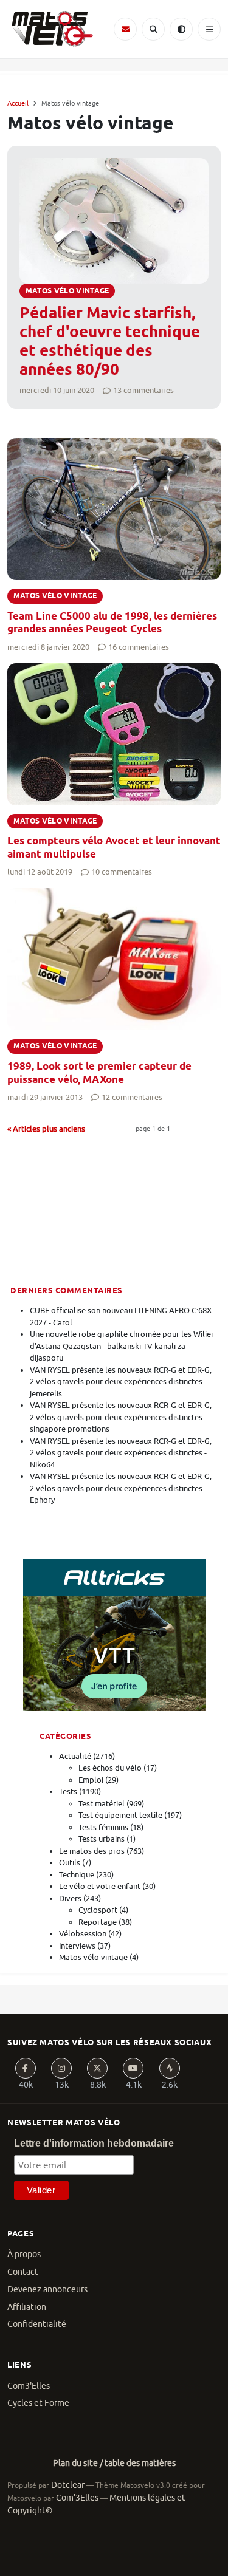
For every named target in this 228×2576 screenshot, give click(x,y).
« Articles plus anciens (46, 1129)
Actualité (75, 1756)
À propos (24, 2254)
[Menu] (209, 29)
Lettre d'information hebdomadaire (94, 2143)
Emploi (91, 1780)
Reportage (98, 1922)
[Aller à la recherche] (153, 29)
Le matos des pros (92, 1851)
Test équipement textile (120, 1815)
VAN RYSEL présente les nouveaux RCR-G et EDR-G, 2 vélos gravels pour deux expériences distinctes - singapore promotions (121, 1417)
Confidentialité (37, 2324)
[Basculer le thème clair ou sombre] (181, 29)
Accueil (18, 103)
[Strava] (170, 2068)
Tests (68, 1792)
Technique (77, 1875)
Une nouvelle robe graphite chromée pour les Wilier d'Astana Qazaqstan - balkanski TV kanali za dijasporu (122, 1346)
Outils (70, 1863)
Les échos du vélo (110, 1768)
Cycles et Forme (38, 2403)
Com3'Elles (29, 2386)
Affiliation (27, 2307)
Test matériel (102, 1804)
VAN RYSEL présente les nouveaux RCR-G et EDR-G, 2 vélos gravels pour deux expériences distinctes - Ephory (121, 1488)
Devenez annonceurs (47, 2290)
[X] (97, 2068)
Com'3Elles (77, 2498)
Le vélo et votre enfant (100, 1886)
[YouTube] (133, 2068)
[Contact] (125, 29)
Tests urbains (102, 1839)
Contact (23, 2272)
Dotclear (68, 2485)
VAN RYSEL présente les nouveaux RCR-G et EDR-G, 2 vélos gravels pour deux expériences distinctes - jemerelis (121, 1382)
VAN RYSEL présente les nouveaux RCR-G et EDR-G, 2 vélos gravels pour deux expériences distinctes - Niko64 (121, 1453)
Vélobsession (83, 1934)
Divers (70, 1898)
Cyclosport (98, 1910)
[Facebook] (26, 2068)
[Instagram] (61, 2068)
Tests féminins (103, 1827)
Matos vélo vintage (93, 1957)
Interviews (77, 1946)
